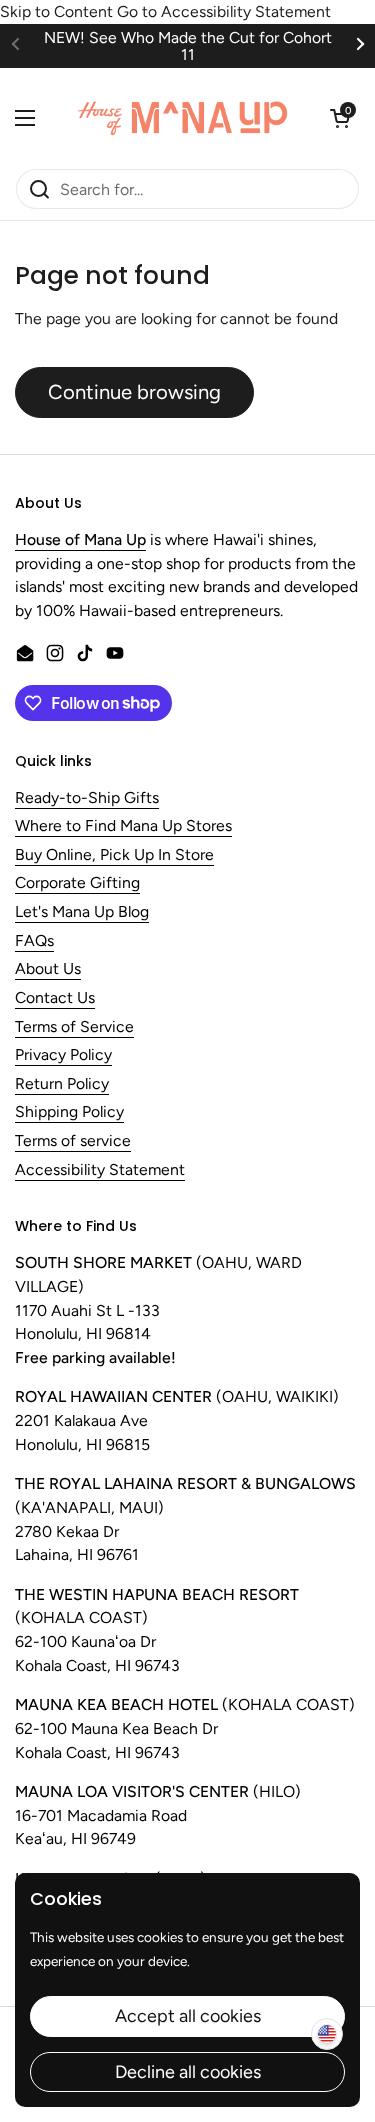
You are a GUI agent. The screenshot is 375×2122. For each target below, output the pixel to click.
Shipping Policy (69, 1112)
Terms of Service (74, 1027)
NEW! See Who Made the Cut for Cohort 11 (188, 46)
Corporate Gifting (77, 883)
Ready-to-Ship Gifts (87, 798)
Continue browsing (134, 392)
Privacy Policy (63, 1055)
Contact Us (55, 998)
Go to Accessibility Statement (224, 11)
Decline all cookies (188, 2072)
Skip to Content (56, 11)
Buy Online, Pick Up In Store (114, 855)
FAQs (34, 941)
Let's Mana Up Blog (82, 912)
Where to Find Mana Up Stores (123, 826)
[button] (340, 118)
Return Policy (62, 1084)
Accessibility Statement (100, 1170)
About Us (48, 969)
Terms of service (73, 1141)
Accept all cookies (188, 2016)
